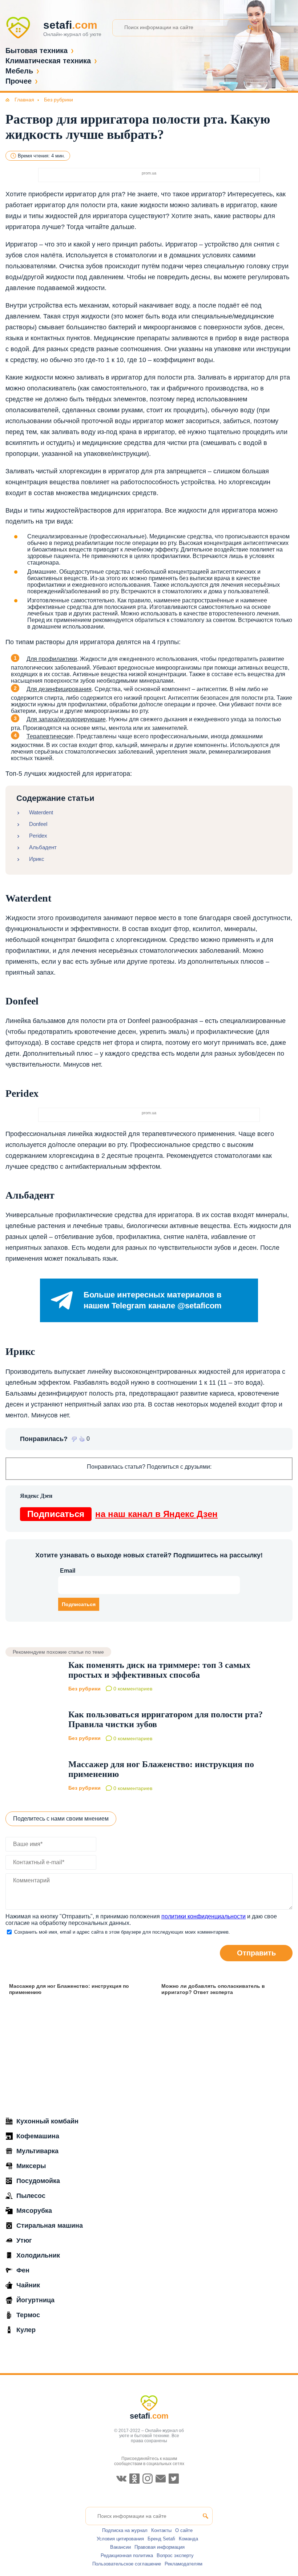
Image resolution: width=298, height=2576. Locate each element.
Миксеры (31, 2166)
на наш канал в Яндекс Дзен (122, 1514)
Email (68, 1571)
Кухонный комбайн (47, 2121)
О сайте (184, 2530)
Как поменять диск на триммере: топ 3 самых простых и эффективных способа (159, 1670)
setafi (149, 2416)
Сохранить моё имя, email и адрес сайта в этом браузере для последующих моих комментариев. (122, 1932)
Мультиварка (37, 2151)
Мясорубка (34, 2211)
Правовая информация (160, 2547)
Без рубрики (84, 1689)
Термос (28, 2315)
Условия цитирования (120, 2539)
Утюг (24, 2240)
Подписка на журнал (125, 2530)
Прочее (19, 81)
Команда (188, 2539)
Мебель (19, 71)
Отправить (256, 1953)
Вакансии (120, 2547)
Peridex (38, 836)
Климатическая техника (48, 61)
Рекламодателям (184, 2564)
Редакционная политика (127, 2555)
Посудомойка (38, 2181)
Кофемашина (38, 2136)
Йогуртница (35, 2300)
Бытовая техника (37, 51)
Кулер (26, 2330)
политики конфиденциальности (204, 1916)
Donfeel (38, 824)
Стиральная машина (50, 2226)
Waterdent (41, 812)
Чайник (28, 2285)
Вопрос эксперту (175, 2555)
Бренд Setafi (161, 2539)
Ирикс (37, 859)
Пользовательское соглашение (127, 2564)
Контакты (161, 2530)
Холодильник (38, 2255)
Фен (23, 2270)
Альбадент (43, 847)
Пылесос (31, 2196)
